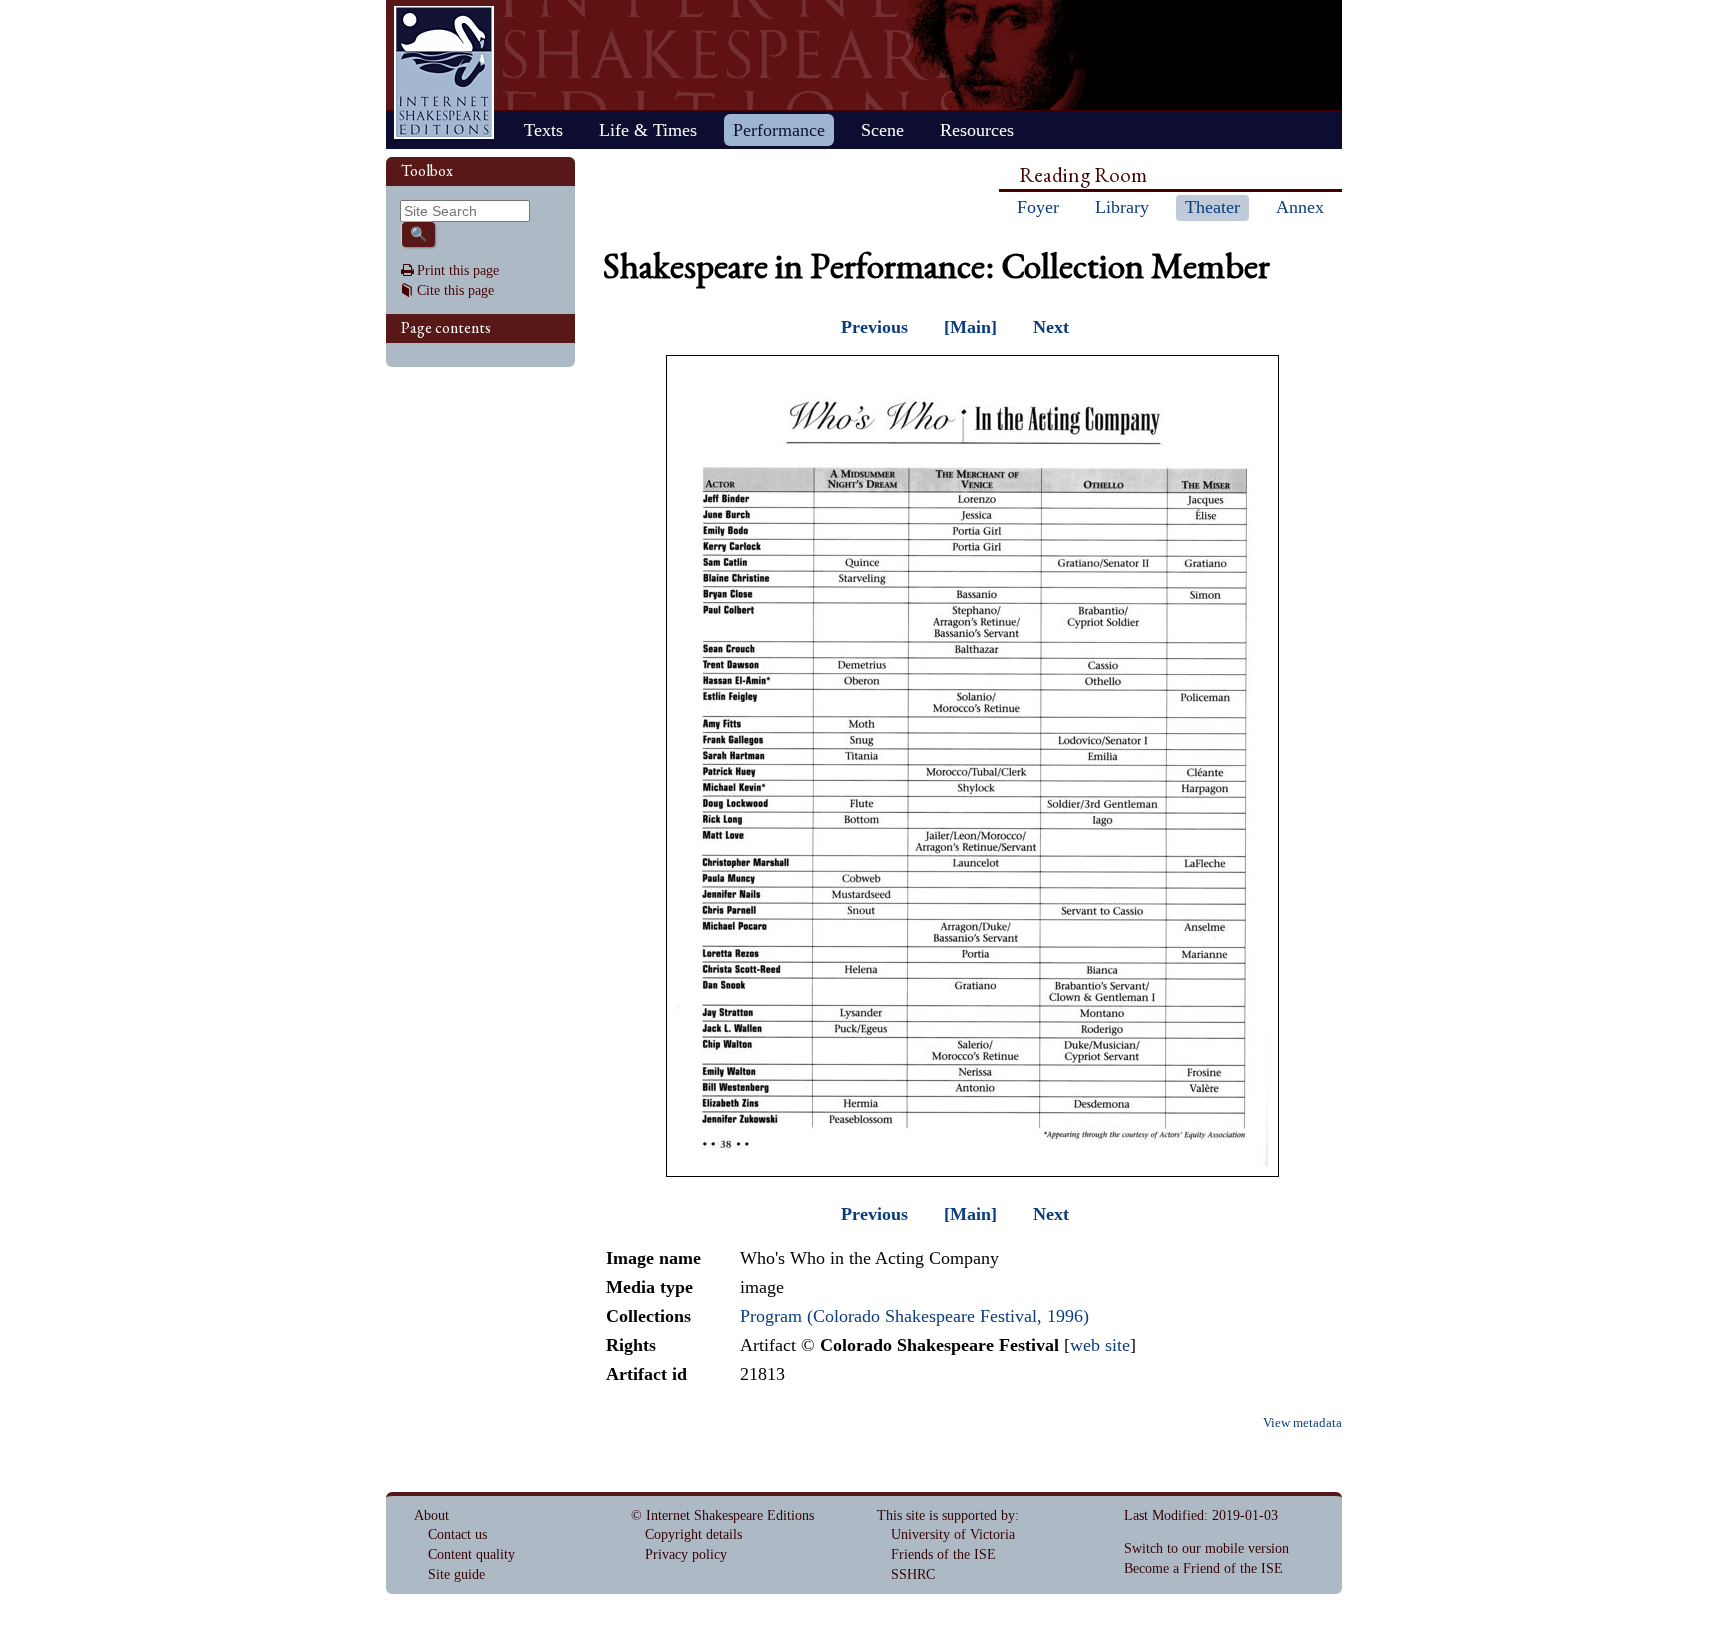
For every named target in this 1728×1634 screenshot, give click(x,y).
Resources (977, 130)
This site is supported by (946, 1515)
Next (1051, 327)
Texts (543, 130)
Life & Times (648, 130)
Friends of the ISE (943, 1554)
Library (1122, 207)
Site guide (456, 1574)
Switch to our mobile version (1206, 1548)
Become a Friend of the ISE (1203, 1568)
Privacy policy (686, 1554)
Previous (874, 327)
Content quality (471, 1554)
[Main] (970, 327)
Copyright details (693, 1534)
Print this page (458, 270)
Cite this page (455, 290)
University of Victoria (953, 1534)
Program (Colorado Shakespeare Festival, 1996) (914, 1316)
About (431, 1515)
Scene (882, 130)
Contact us (457, 1534)
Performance (779, 130)
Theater (1212, 207)
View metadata (1302, 1423)
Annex (1300, 207)
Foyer (1038, 207)
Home (444, 72)
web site (1100, 1345)
